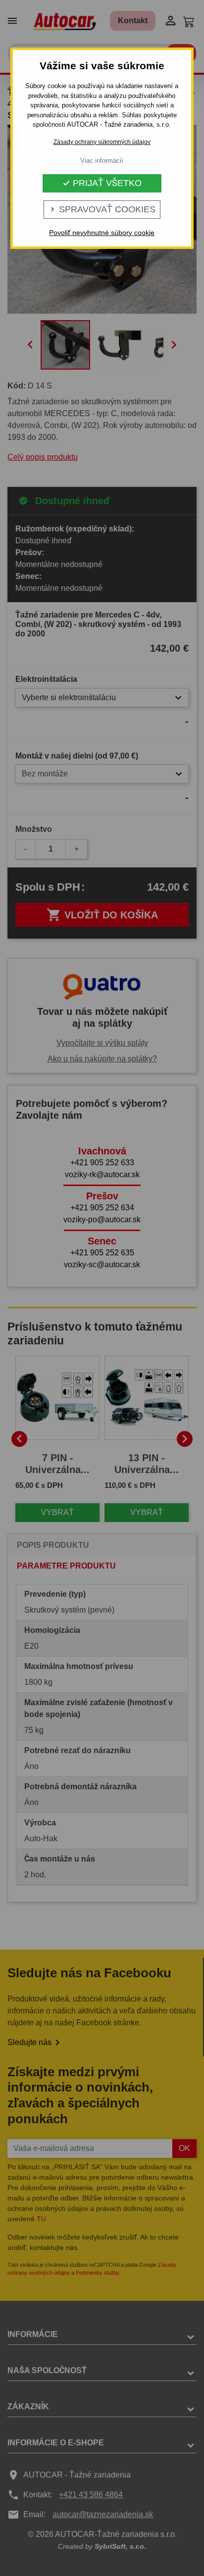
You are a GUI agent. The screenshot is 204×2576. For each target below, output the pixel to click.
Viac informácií (102, 161)
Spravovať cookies (102, 209)
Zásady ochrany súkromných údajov (102, 142)
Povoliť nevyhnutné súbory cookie (102, 233)
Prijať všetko (102, 183)
